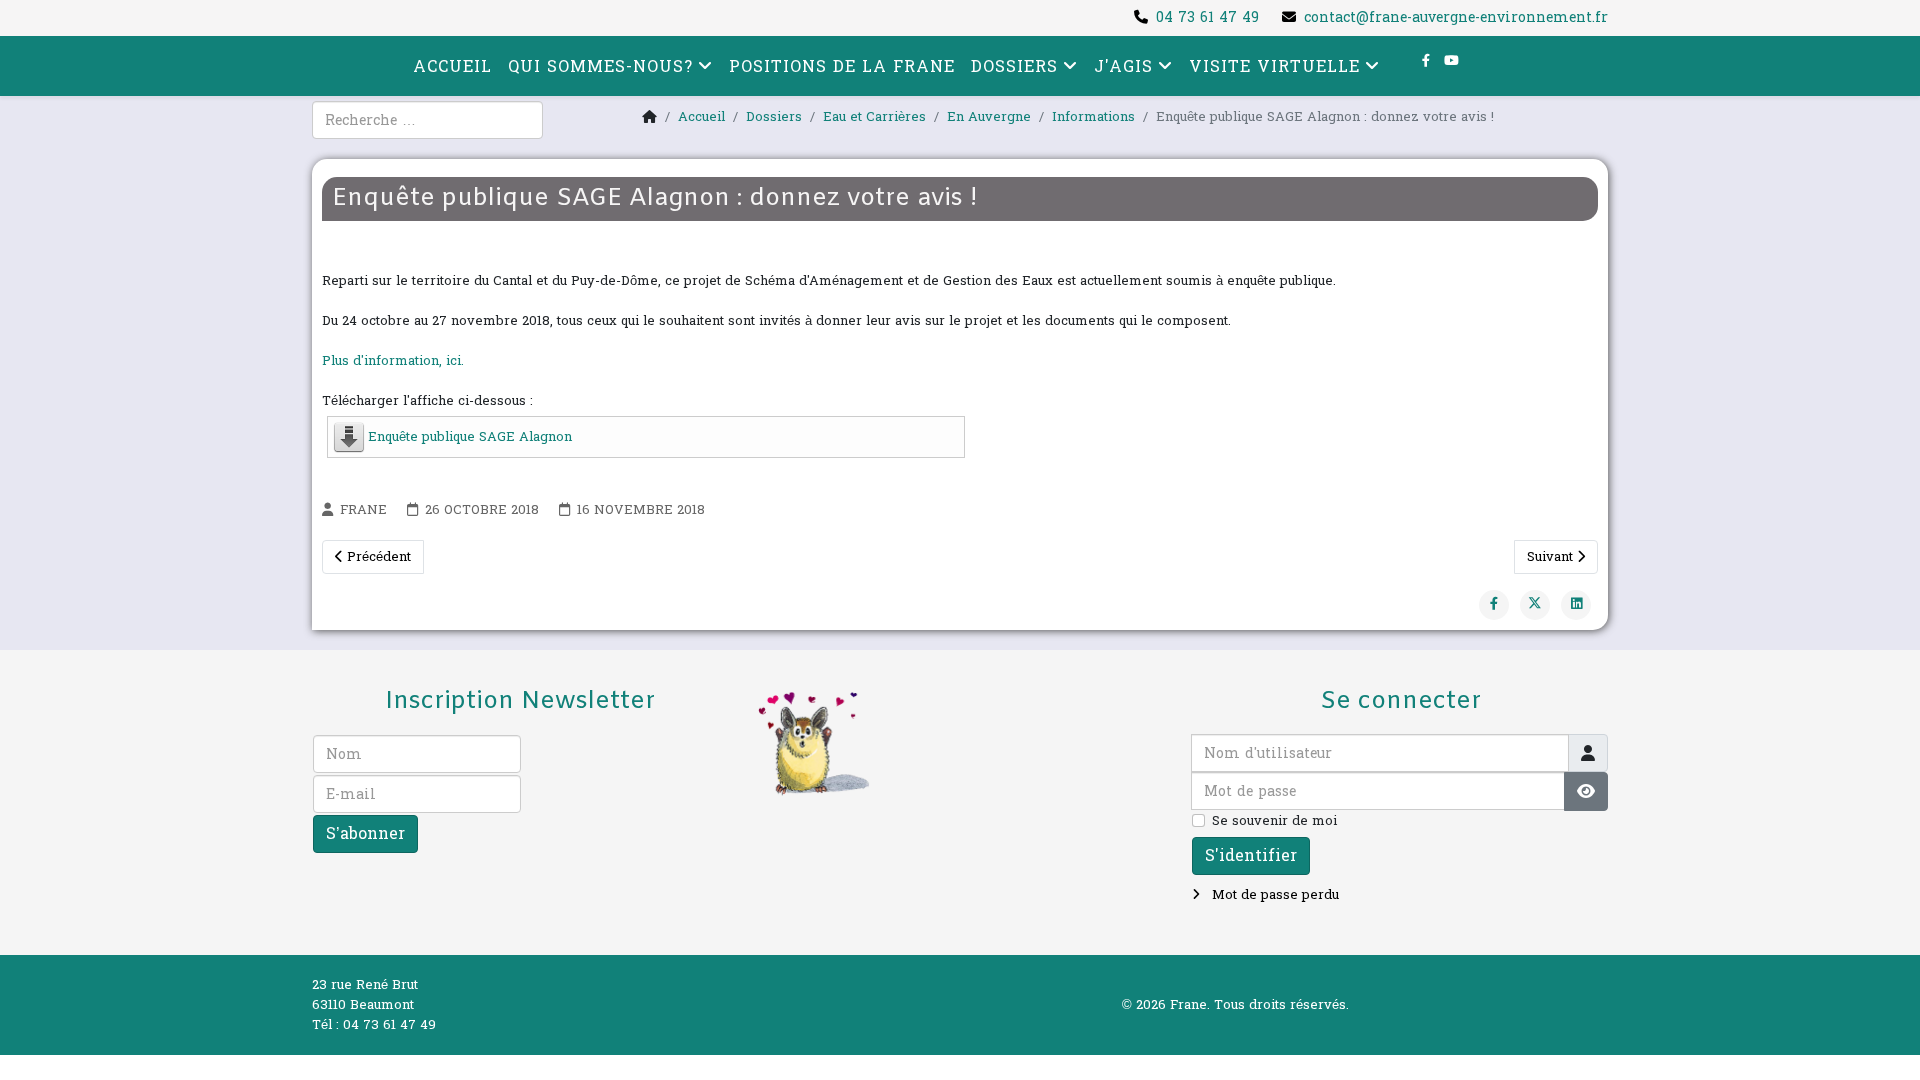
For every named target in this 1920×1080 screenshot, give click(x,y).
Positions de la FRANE (842, 66)
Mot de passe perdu (1273, 895)
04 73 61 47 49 (1207, 17)
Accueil (452, 66)
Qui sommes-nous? (600, 66)
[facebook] (1426, 61)
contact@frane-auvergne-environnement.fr (1456, 17)
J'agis (1123, 66)
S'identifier (1251, 855)
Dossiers (1014, 66)
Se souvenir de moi (1274, 821)
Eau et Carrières (874, 117)
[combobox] (427, 120)
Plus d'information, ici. (393, 361)
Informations (1093, 117)
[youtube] (1451, 61)
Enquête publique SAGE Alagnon (470, 437)
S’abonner (365, 833)
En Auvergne (989, 117)
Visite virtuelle (1274, 66)
